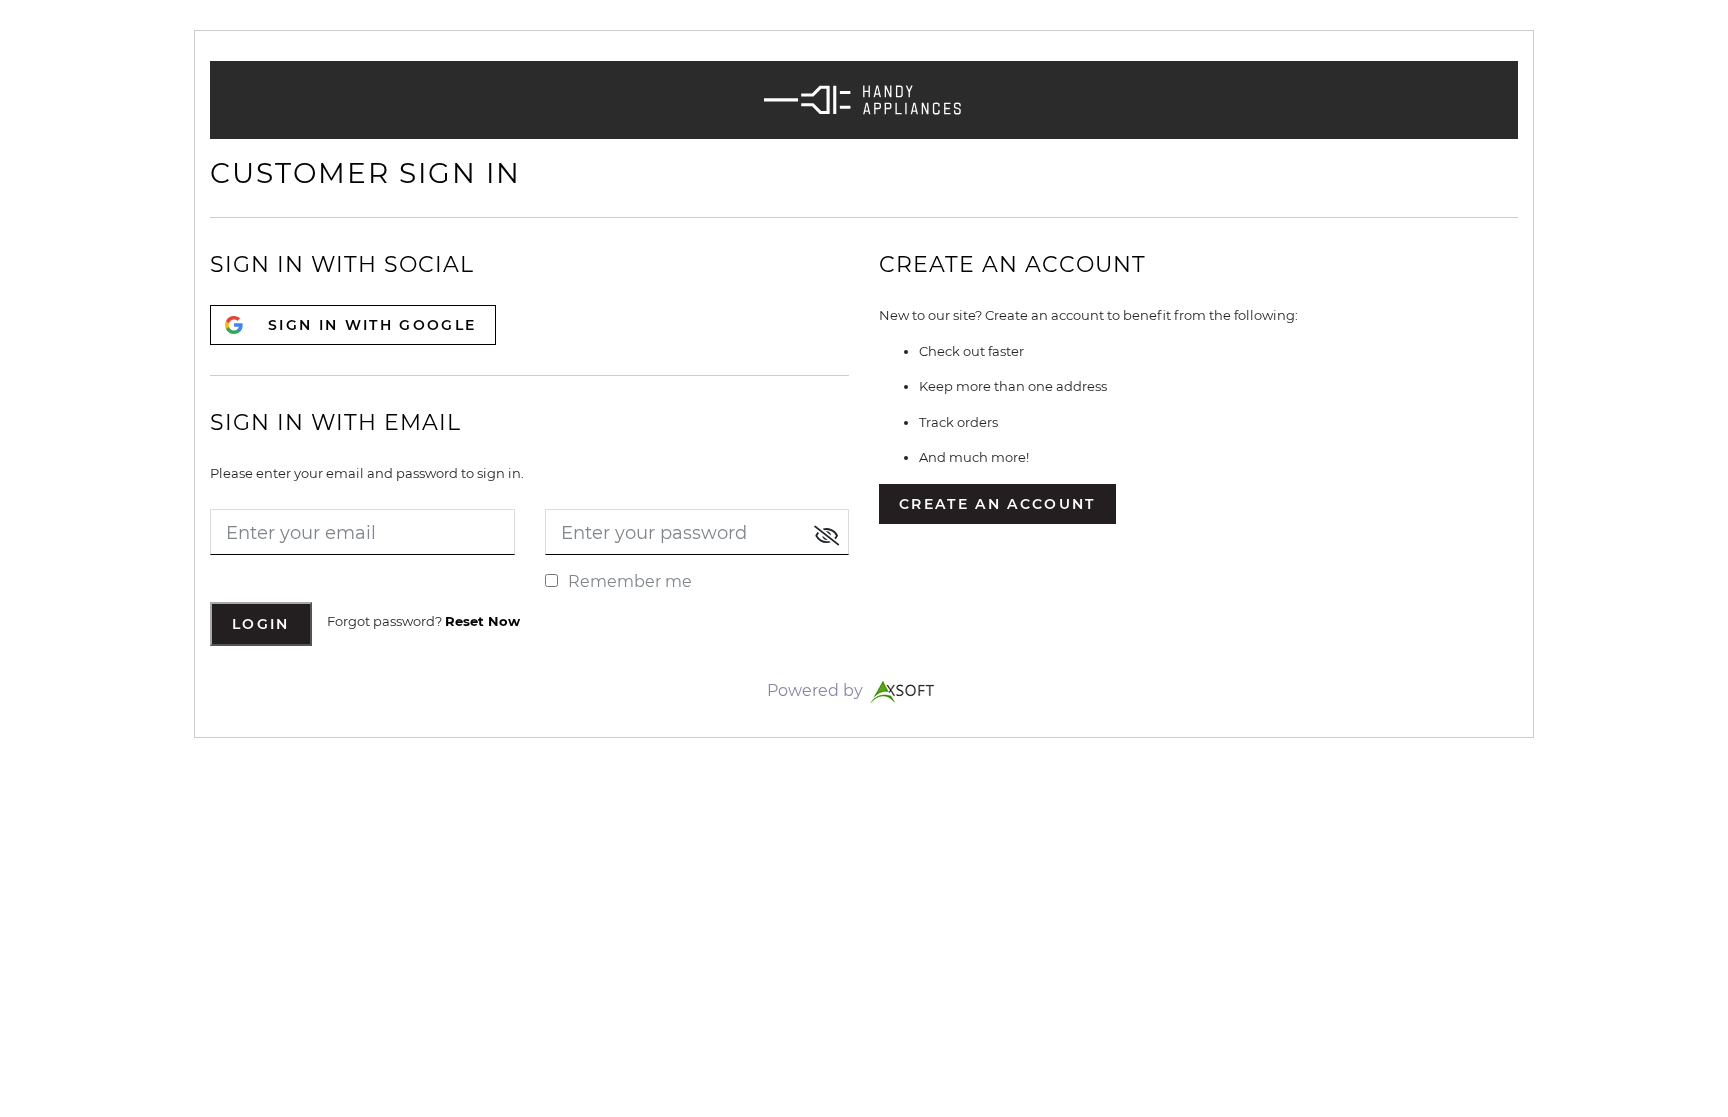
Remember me (630, 581)
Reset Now (482, 621)
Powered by (817, 690)
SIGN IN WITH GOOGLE (372, 325)
